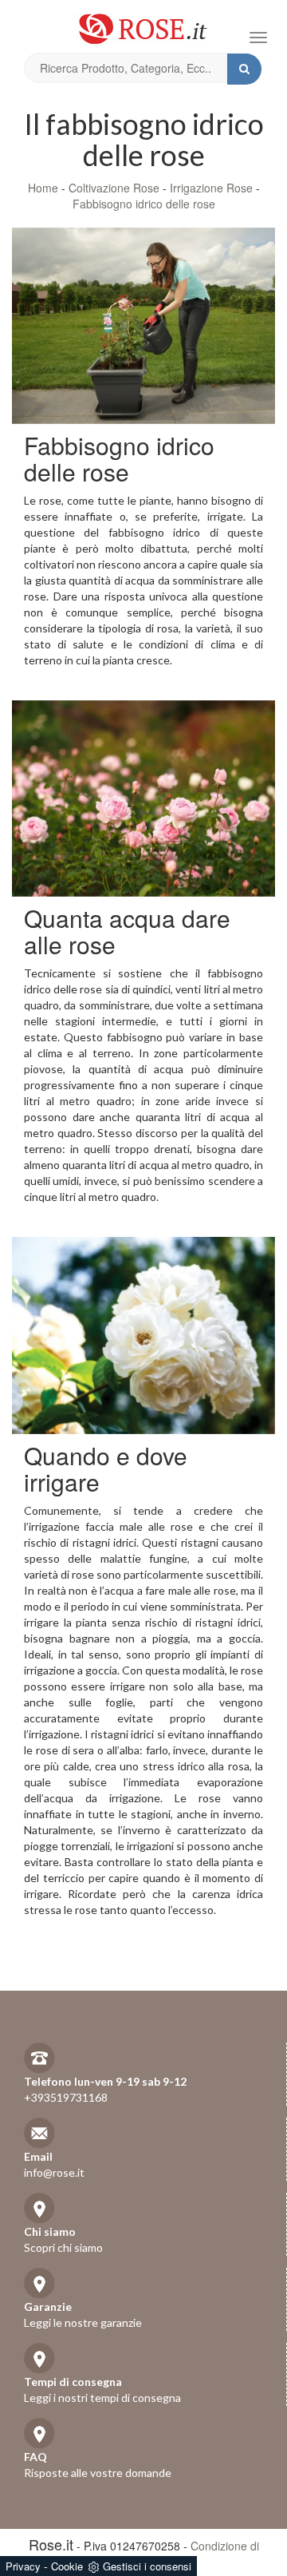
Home (43, 188)
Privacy (23, 2566)
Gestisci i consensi (147, 2566)
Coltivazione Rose (114, 188)
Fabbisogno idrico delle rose (144, 204)
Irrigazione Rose (211, 188)
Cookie (67, 2566)
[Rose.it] (143, 23)
